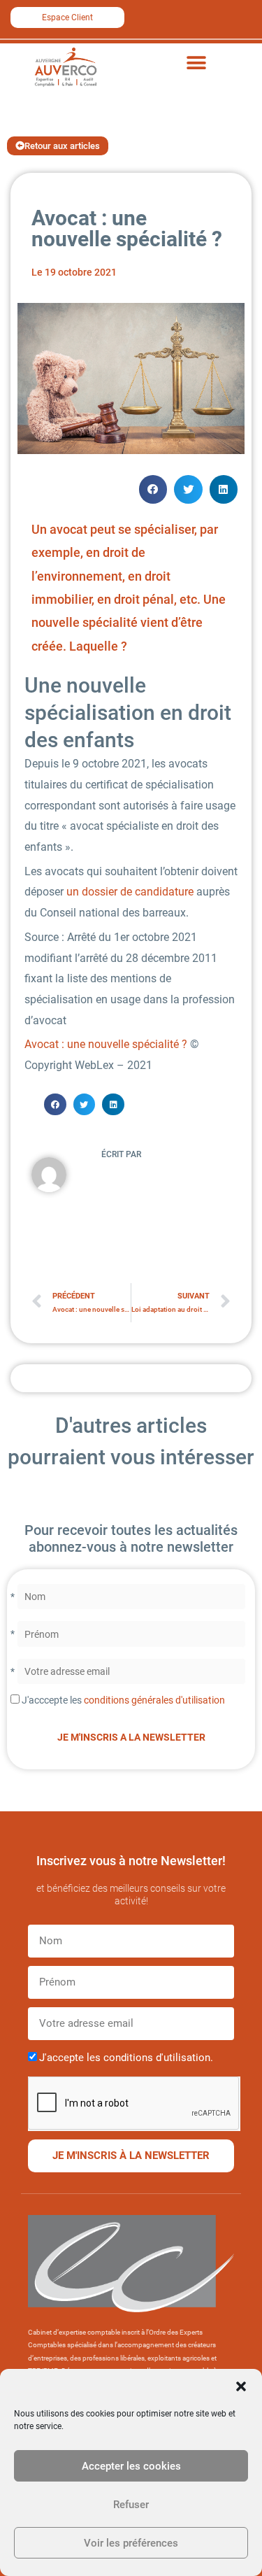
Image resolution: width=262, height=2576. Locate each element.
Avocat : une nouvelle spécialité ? (106, 1044)
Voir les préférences (131, 2543)
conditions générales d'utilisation (154, 1700)
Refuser (131, 2505)
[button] (241, 2386)
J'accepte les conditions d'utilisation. (126, 2058)
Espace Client (67, 17)
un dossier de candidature (130, 892)
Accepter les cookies (131, 2466)
